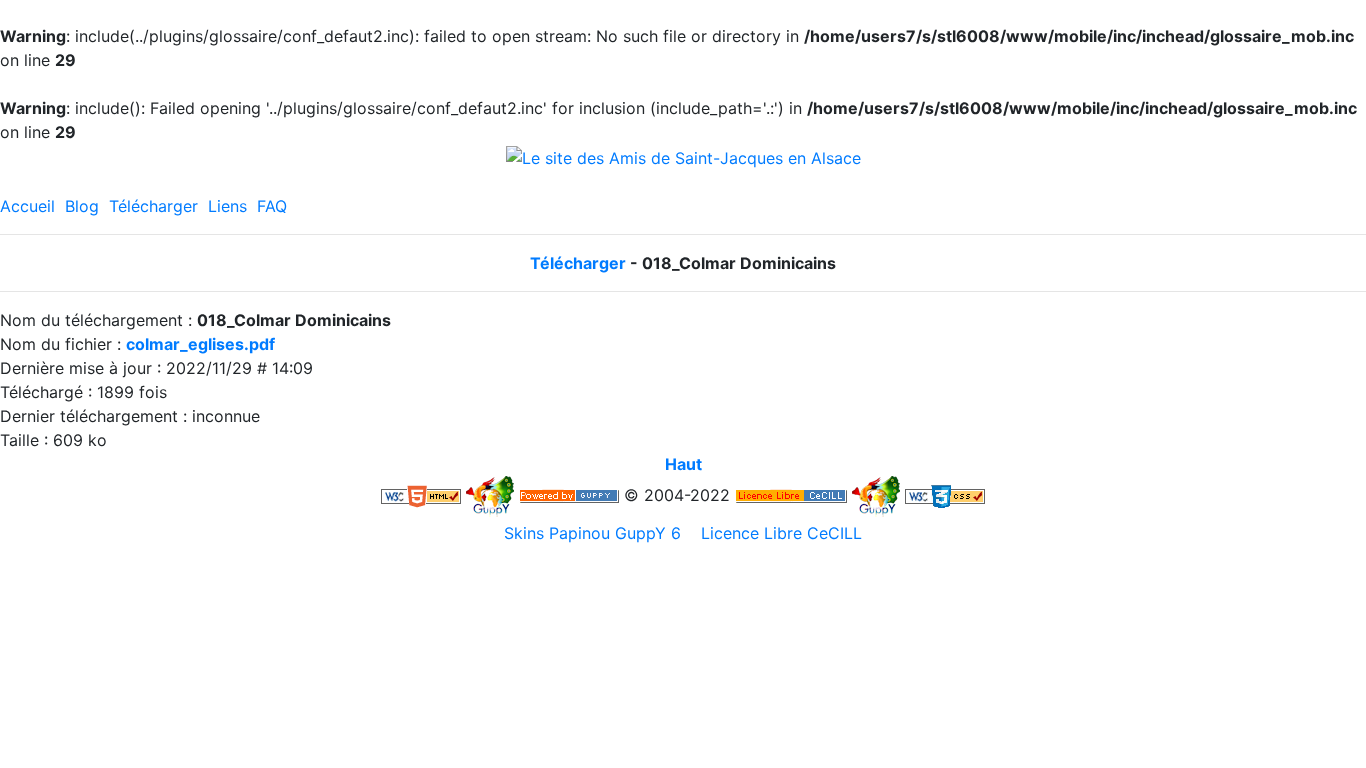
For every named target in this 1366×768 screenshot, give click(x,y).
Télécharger (153, 206)
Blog (82, 206)
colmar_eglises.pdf (200, 344)
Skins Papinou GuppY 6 (597, 533)
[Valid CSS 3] (945, 495)
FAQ (272, 206)
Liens (227, 206)
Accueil (27, 206)
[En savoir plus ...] (791, 495)
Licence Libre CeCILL (779, 533)
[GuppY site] (490, 495)
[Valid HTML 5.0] (421, 495)
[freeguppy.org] (569, 495)
